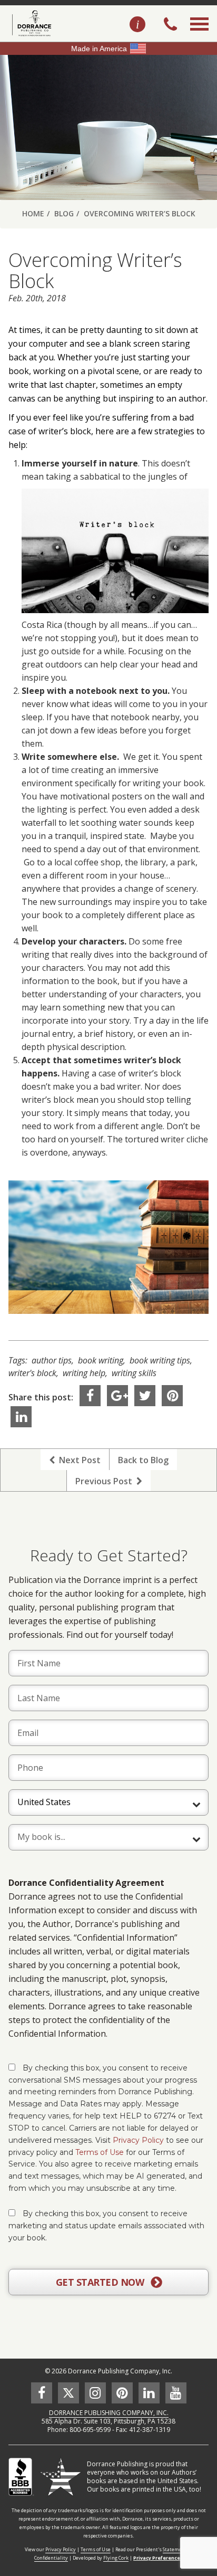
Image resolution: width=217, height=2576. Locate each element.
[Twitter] (145, 1396)
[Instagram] (95, 2393)
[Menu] (199, 36)
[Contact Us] (137, 25)
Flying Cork (116, 2558)
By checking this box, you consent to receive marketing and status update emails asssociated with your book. (106, 2226)
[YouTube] (176, 2393)
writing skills (134, 1373)
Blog (64, 213)
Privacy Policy (138, 2140)
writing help (84, 1373)
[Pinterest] (172, 1396)
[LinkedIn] (21, 1417)
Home (33, 213)
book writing (101, 1360)
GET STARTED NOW (101, 2282)
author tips (52, 1360)
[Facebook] (90, 1396)
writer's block (32, 1373)
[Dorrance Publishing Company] (30, 23)
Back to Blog (143, 1460)
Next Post (78, 1460)
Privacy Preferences (158, 2558)
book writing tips (160, 1360)
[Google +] (117, 1396)
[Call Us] (170, 25)
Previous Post (106, 1481)
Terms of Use (100, 2152)
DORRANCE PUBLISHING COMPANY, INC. (109, 2413)
